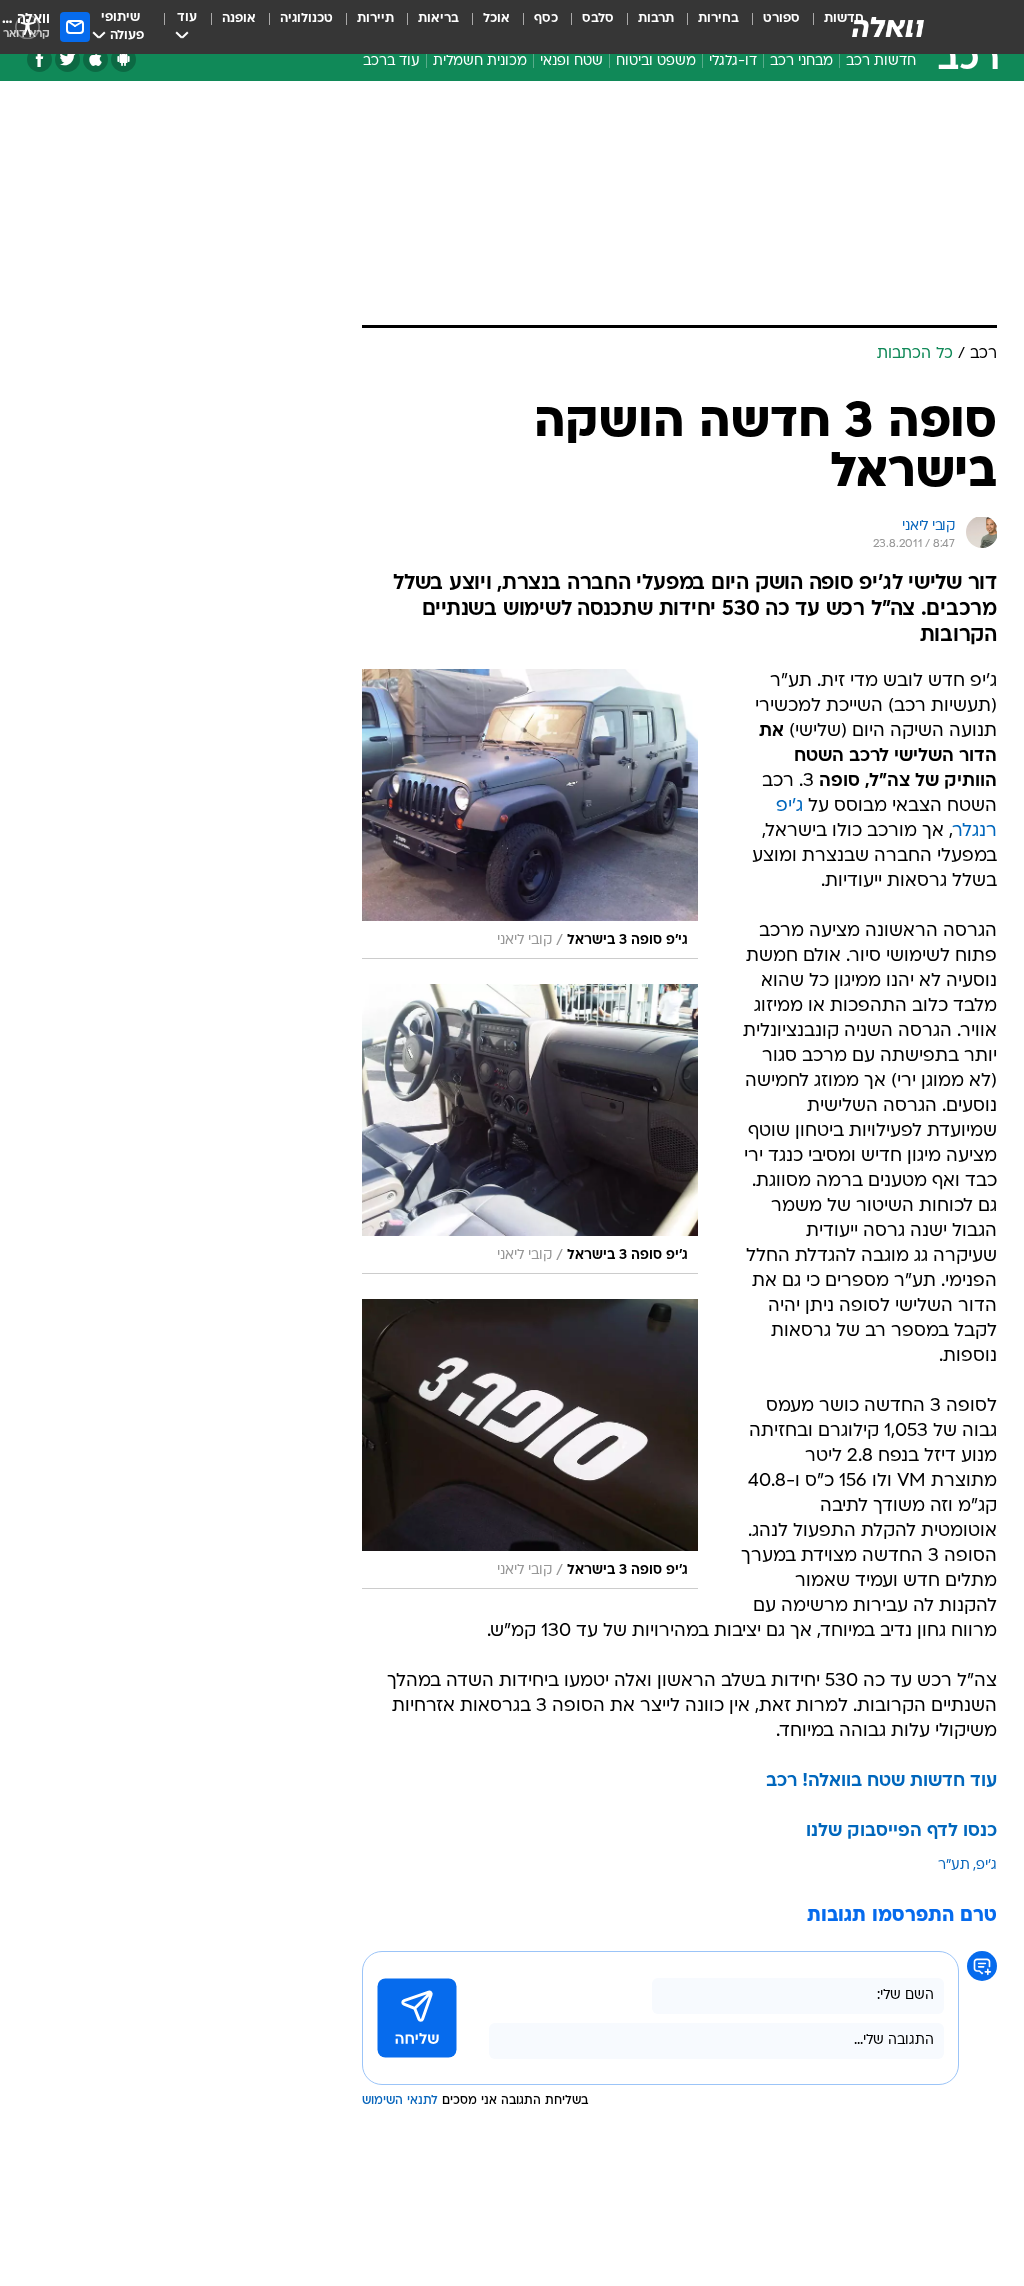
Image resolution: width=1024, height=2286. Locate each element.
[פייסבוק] (39, 59)
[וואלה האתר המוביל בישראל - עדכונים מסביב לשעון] (888, 27)
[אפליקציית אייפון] (95, 59)
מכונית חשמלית (480, 61)
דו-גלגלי (733, 61)
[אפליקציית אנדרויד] (123, 59)
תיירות (375, 18)
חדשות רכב (881, 61)
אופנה (239, 18)
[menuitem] (769, 27)
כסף (546, 18)
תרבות (656, 18)
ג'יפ (986, 1865)
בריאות (438, 18)
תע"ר (954, 1865)
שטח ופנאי (571, 61)
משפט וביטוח (656, 61)
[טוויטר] (67, 59)
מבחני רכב (801, 61)
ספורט (781, 18)
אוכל (496, 18)
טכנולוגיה (306, 18)
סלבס (598, 18)
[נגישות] (27, 26)
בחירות (718, 18)
